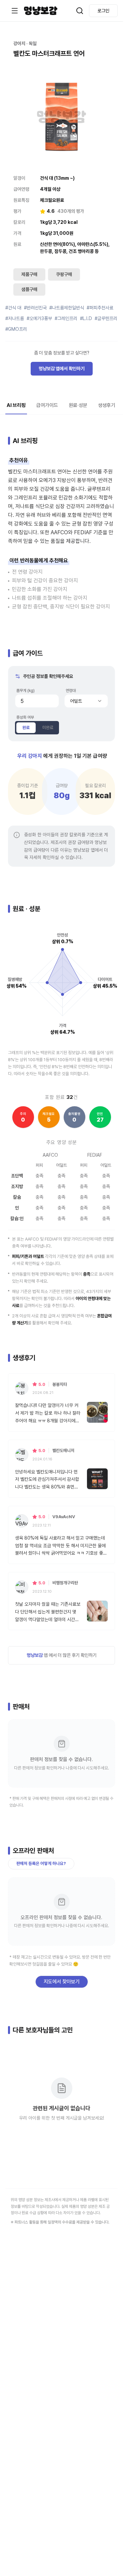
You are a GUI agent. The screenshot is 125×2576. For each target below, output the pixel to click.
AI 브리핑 (16, 405)
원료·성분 (78, 405)
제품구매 (29, 274)
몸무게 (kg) (25, 691)
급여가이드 (47, 405)
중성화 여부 (25, 717)
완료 (26, 728)
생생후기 (107, 405)
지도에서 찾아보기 (62, 1982)
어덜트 (76, 701)
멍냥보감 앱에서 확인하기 (62, 369)
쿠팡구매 (64, 274)
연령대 (71, 691)
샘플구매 (29, 289)
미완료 (48, 728)
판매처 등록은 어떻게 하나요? (41, 1864)
